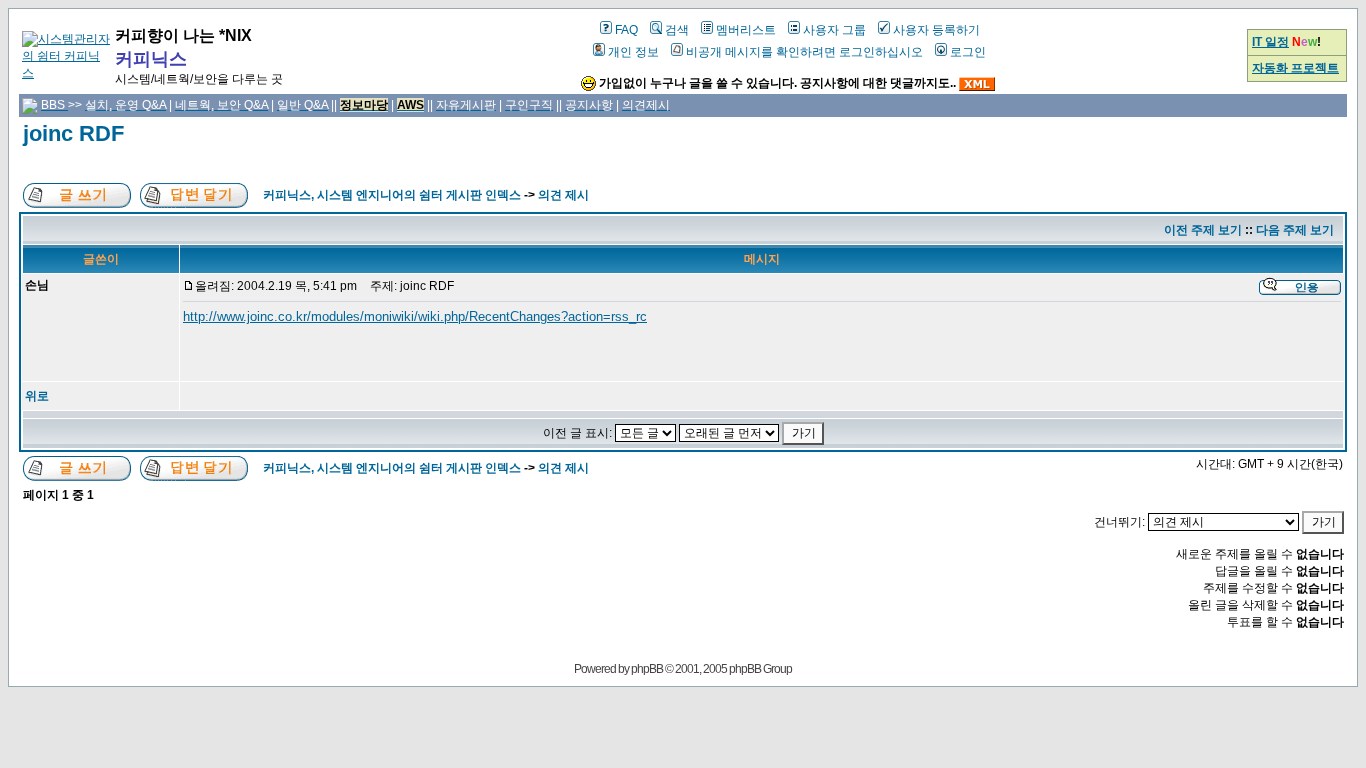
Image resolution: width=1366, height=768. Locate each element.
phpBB (647, 669)
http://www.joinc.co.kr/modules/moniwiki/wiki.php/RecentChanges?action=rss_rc (415, 316)
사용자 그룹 (834, 30)
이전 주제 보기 (1203, 230)
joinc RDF (73, 133)
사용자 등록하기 (936, 30)
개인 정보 (633, 52)
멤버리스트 (746, 30)
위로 (37, 396)
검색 (677, 30)
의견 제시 (563, 195)
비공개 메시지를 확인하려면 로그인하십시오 (804, 52)
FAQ (626, 30)
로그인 (968, 52)
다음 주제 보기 (1295, 230)
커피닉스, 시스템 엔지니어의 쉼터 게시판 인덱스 (392, 195)
